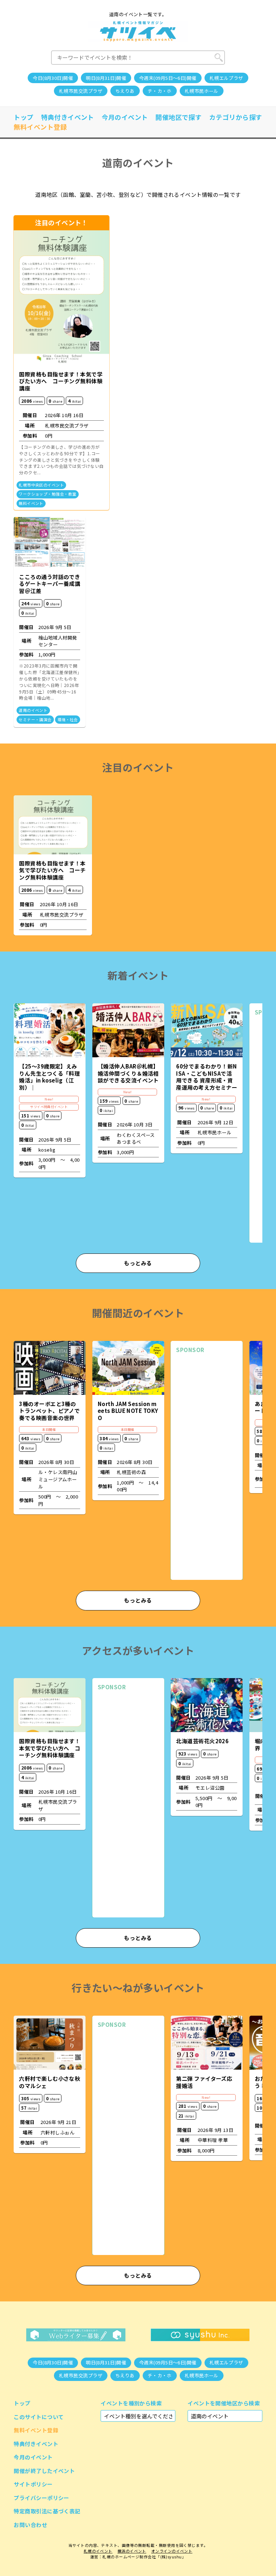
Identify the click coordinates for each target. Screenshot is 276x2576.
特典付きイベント (68, 117)
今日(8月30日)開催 (53, 78)
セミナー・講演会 (35, 720)
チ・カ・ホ (160, 91)
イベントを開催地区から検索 (224, 2403)
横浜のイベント (132, 2551)
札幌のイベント (98, 2551)
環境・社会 (68, 720)
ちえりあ (125, 91)
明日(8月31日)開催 (106, 78)
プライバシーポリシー (42, 2498)
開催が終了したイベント (44, 2471)
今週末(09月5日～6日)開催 (168, 78)
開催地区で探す (178, 117)
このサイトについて (39, 2417)
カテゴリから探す (236, 117)
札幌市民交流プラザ (81, 91)
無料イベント (31, 503)
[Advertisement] (207, 1466)
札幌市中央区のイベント (41, 485)
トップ (24, 117)
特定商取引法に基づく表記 (47, 2511)
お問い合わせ (30, 2525)
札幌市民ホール (202, 91)
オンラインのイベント (172, 2551)
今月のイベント (125, 117)
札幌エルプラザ (226, 78)
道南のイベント (33, 710)
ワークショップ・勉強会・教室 (47, 494)
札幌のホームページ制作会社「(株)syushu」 (144, 2557)
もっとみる (138, 1263)
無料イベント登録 (40, 127)
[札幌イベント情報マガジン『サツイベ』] (138, 31)
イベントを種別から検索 (131, 2403)
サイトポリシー (33, 2484)
